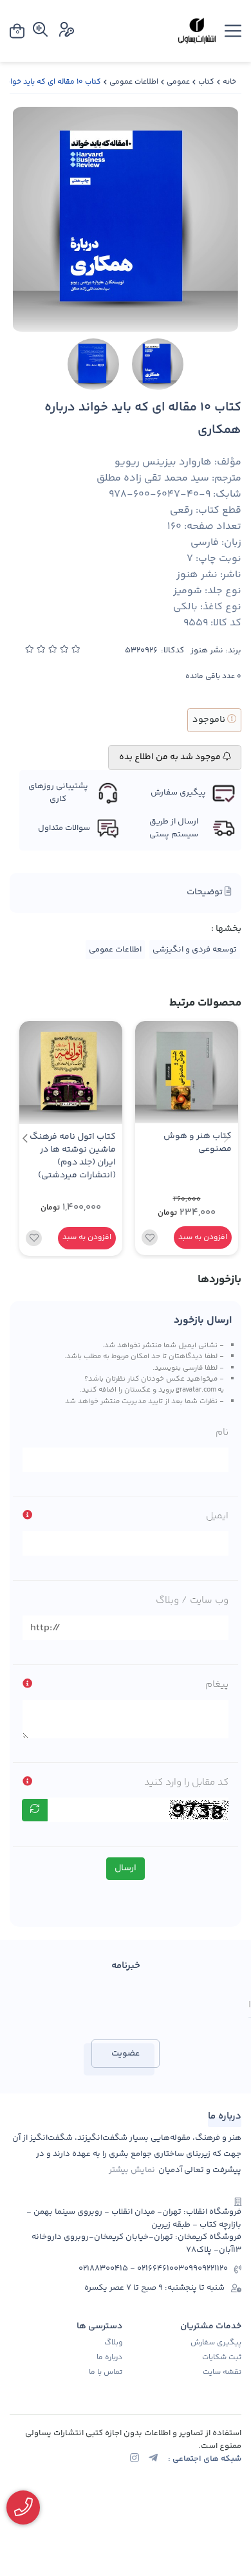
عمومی (178, 82)
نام (222, 1432)
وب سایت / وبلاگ (192, 1600)
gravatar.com (196, 1390)
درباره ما (109, 2358)
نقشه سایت (222, 2373)
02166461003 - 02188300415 (131, 2269)
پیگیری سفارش (216, 2343)
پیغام (217, 1685)
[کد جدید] (35, 1810)
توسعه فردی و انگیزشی (195, 950)
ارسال (126, 1868)
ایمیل (217, 1516)
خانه (229, 82)
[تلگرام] (153, 2460)
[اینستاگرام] (135, 2460)
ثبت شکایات (222, 2358)
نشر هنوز (207, 651)
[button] (25, 1138)
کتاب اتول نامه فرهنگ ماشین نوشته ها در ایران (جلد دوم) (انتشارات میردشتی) (73, 1156)
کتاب (206, 82)
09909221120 (206, 2269)
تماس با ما (106, 2373)
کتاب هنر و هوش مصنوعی (198, 1143)
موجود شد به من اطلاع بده (171, 757)
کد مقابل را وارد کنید (186, 1782)
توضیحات (206, 892)
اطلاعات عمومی (134, 82)
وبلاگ (113, 2343)
